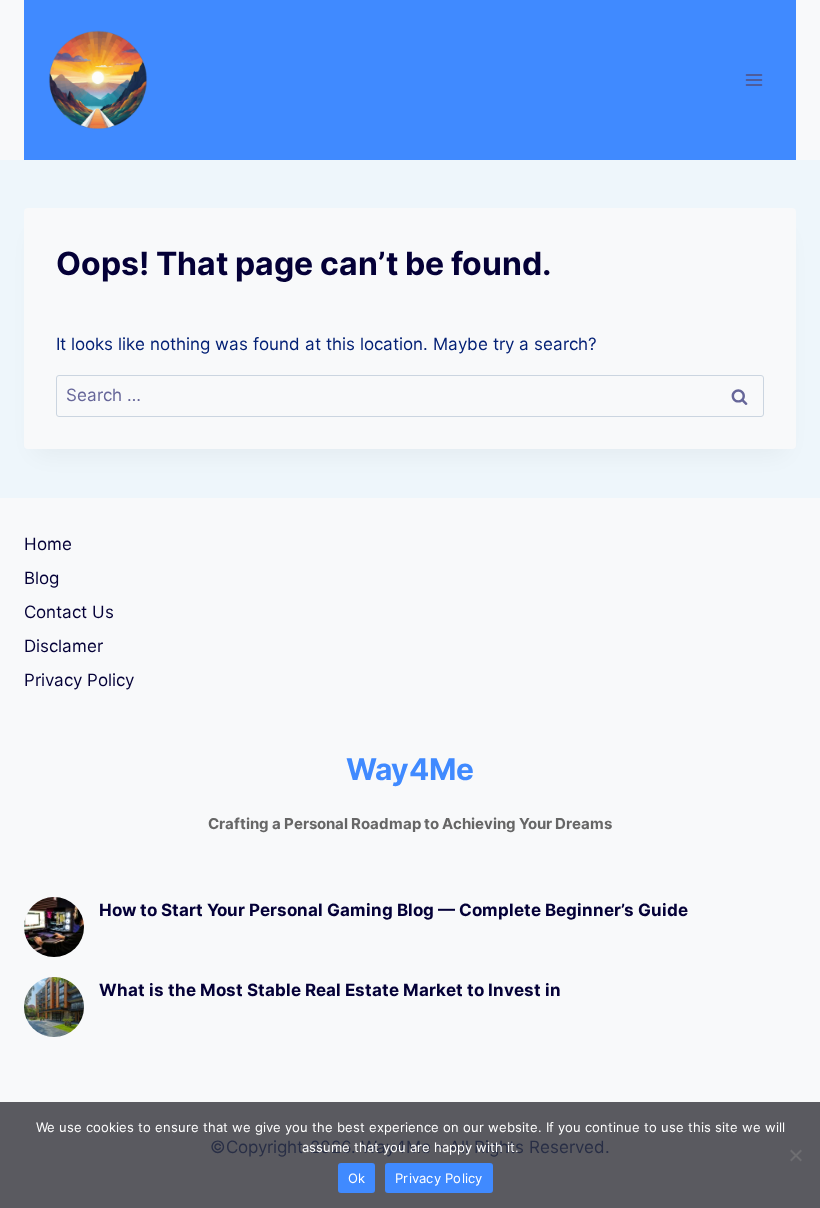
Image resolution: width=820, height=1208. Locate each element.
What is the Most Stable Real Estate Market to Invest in (330, 990)
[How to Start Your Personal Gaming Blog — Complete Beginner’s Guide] (54, 927)
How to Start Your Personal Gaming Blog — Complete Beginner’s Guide (393, 910)
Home (48, 544)
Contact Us (69, 612)
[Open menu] (753, 79)
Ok (357, 1178)
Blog (41, 578)
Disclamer (63, 646)
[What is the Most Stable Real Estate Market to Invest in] (54, 1007)
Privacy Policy (79, 680)
